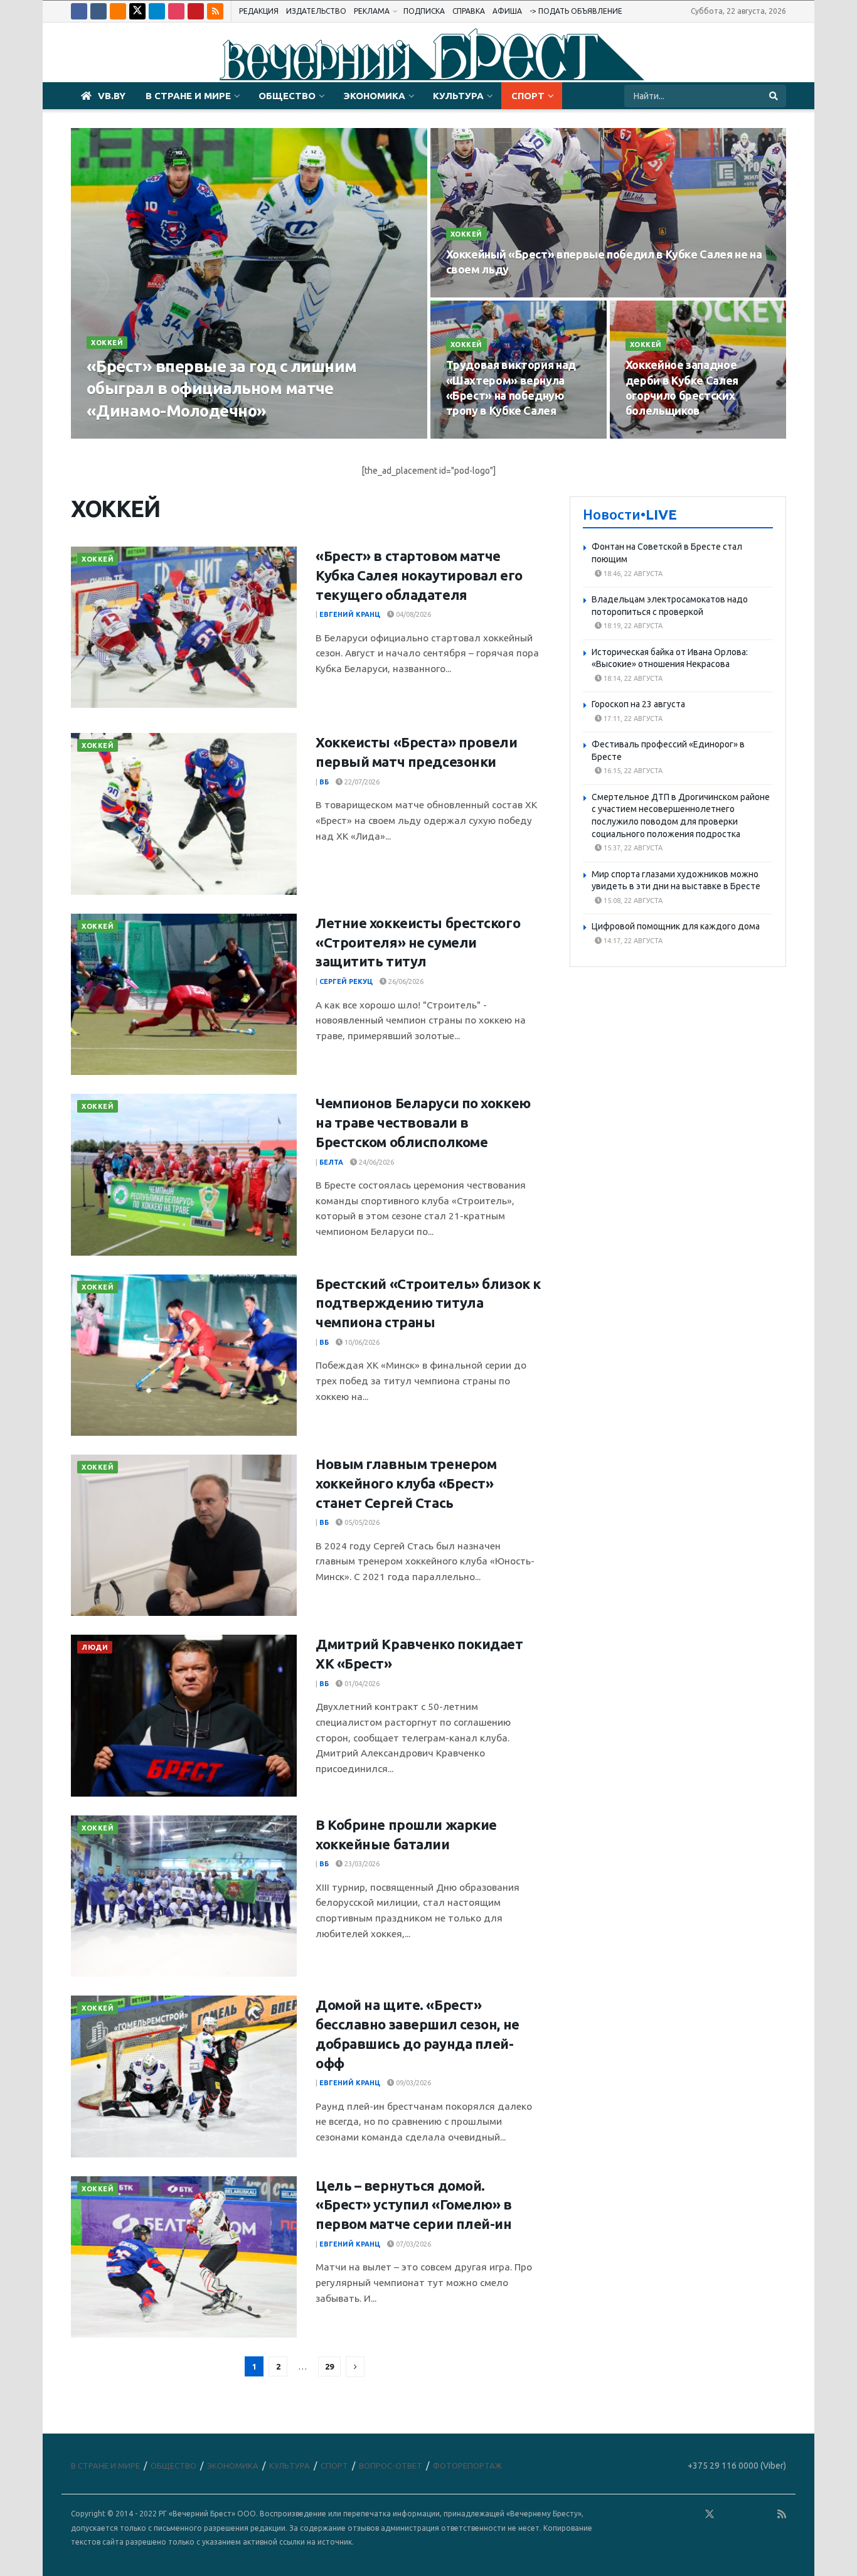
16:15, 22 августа (632, 771)
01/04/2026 (361, 1684)
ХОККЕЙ (107, 343)
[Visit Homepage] (428, 53)
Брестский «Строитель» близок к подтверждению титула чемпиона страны (428, 1303)
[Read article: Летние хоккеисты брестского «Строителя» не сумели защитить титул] (184, 994)
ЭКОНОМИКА (374, 96)
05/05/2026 (361, 1522)
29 (329, 2366)
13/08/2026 (471, 435)
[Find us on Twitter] (137, 11)
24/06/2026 (375, 1162)
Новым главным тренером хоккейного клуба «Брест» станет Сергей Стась (406, 1483)
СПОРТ (528, 96)
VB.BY (112, 96)
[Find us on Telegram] (157, 11)
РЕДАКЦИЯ (259, 11)
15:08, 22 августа (632, 901)
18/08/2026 (471, 294)
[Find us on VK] (98, 11)
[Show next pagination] (355, 2367)
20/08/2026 (184, 435)
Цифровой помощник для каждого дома (676, 926)
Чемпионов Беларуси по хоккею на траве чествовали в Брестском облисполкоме (423, 1122)
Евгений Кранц (121, 435)
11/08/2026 (651, 435)
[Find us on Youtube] (196, 11)
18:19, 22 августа (632, 626)
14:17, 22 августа (632, 941)
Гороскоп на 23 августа (638, 704)
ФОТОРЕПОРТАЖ (467, 2466)
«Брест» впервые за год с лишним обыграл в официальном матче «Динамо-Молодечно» (222, 388)
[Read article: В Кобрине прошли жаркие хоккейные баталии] (184, 1896)
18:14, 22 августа (632, 678)
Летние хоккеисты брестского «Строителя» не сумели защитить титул (418, 942)
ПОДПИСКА (424, 11)
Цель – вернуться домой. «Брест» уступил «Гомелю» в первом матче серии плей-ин (414, 2205)
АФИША (507, 11)
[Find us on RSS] (215, 11)
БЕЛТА (331, 1162)
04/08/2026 (413, 614)
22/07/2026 (361, 782)
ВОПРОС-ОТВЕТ (391, 2466)
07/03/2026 (413, 2244)
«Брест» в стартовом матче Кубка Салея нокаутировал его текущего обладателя (419, 575)
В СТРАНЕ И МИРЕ (188, 96)
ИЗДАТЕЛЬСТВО (316, 11)
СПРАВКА (469, 11)
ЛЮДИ (95, 1647)
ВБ (324, 782)
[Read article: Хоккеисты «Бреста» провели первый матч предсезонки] (184, 814)
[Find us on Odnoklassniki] (118, 11)
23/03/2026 (361, 1864)
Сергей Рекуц (346, 981)
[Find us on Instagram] (176, 11)
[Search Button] (774, 96)
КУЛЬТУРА (458, 96)
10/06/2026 (361, 1342)
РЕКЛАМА (372, 11)
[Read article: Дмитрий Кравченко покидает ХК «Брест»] (184, 1715)
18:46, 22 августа (632, 574)
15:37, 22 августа (632, 848)
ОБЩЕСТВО (287, 96)
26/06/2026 (405, 981)
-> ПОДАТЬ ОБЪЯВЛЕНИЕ (576, 11)
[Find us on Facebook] (79, 11)
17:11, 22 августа (632, 719)
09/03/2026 (413, 2083)
